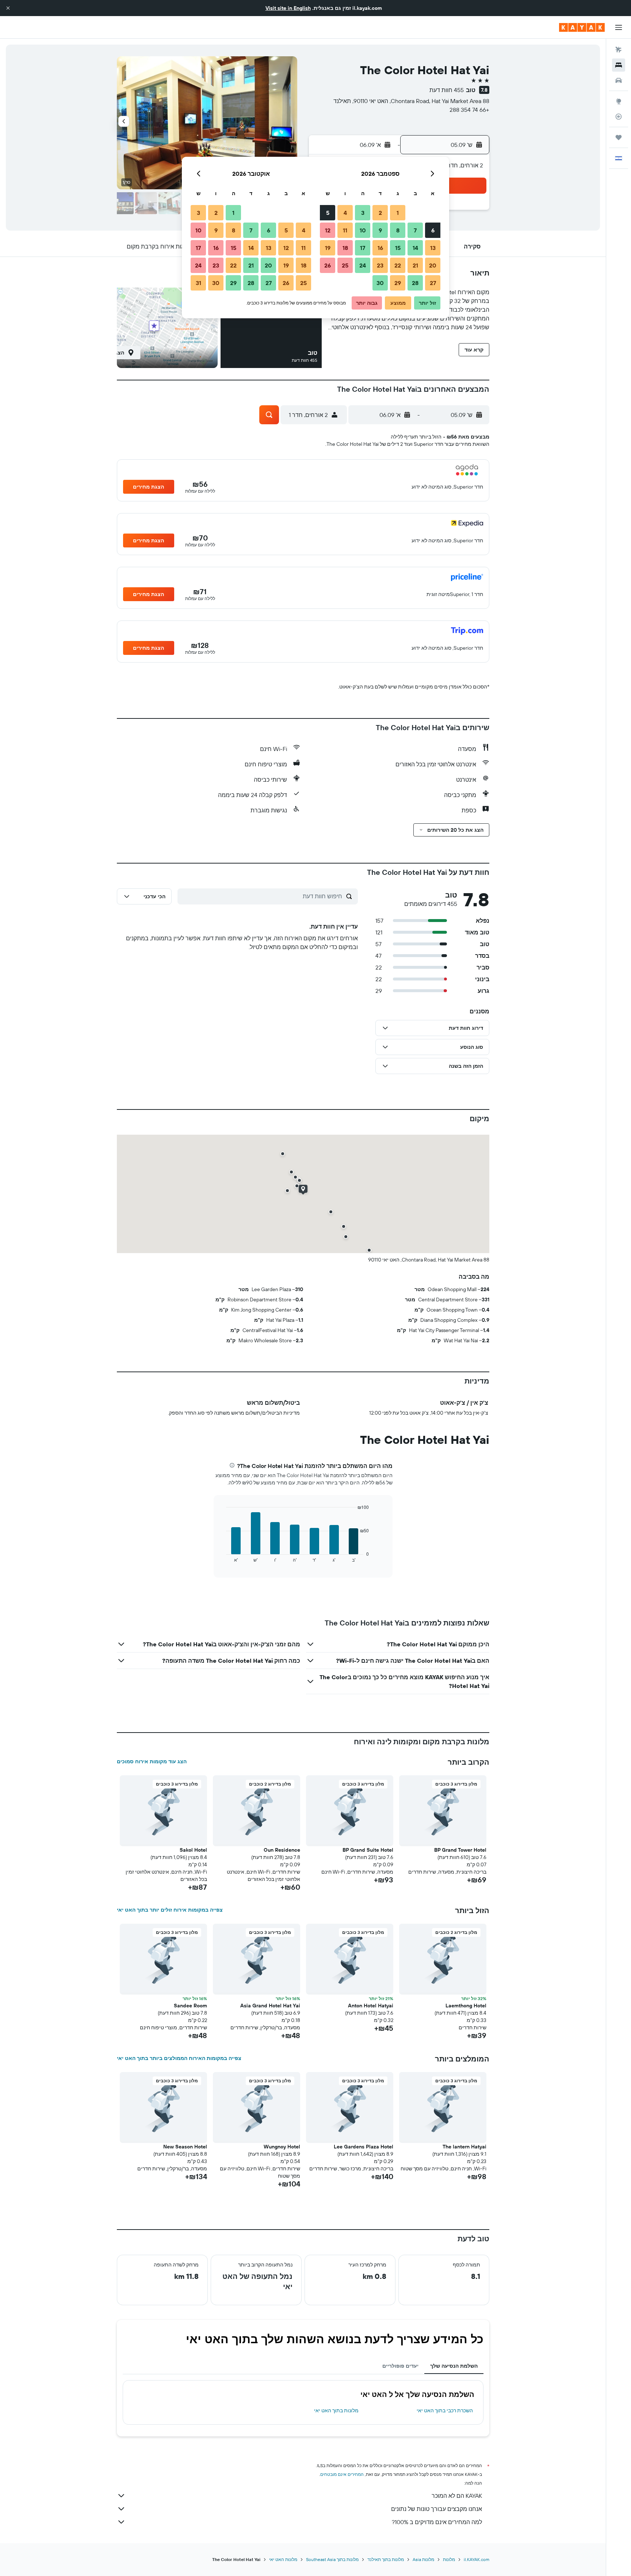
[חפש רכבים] (619, 80)
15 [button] (398, 248)
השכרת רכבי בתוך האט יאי (445, 2410)
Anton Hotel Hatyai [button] (371, 2006)
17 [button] (363, 248)
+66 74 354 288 (469, 110)
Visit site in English (288, 8)
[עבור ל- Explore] (619, 101)
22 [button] (398, 265)
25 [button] (345, 265)
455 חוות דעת (447, 90)
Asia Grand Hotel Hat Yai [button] (270, 2006)
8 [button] (398, 230)
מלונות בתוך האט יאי (336, 2410)
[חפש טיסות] (619, 50)
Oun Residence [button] (282, 1850)
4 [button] (345, 213)
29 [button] (398, 283)
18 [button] (345, 248)
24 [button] (363, 265)
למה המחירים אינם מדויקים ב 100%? (437, 2522)
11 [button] (345, 230)
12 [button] (328, 230)
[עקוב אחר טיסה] (619, 117)
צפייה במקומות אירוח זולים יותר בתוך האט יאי (170, 1910)
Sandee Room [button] (190, 2006)
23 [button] (380, 265)
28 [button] (415, 283)
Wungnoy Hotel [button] (282, 2147)
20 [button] (433, 265)
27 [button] (433, 283)
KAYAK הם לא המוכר (457, 2496)
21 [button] (415, 265)
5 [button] (328, 213)
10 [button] (363, 230)
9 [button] (380, 230)
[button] (8, 8)
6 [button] (433, 230)
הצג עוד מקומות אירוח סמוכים (152, 1761)
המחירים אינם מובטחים (342, 2474)
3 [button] (363, 213)
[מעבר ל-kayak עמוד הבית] (582, 27)
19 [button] (328, 248)
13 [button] (433, 248)
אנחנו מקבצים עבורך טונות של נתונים (437, 2509)
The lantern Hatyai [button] (464, 2147)
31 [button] (198, 283)
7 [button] (415, 230)
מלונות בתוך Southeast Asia (332, 2559)
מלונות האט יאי (283, 2559)
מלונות (449, 2559)
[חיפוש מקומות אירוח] (619, 65)
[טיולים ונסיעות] (619, 137)
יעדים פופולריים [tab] (400, 2366)
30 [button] (380, 283)
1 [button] (398, 213)
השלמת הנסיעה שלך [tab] (454, 2366)
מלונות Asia (423, 2559)
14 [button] (415, 248)
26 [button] (328, 265)
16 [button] (380, 248)
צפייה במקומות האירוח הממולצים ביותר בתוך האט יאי (179, 2058)
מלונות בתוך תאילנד (386, 2559)
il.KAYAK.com (477, 2559)
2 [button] (380, 213)
